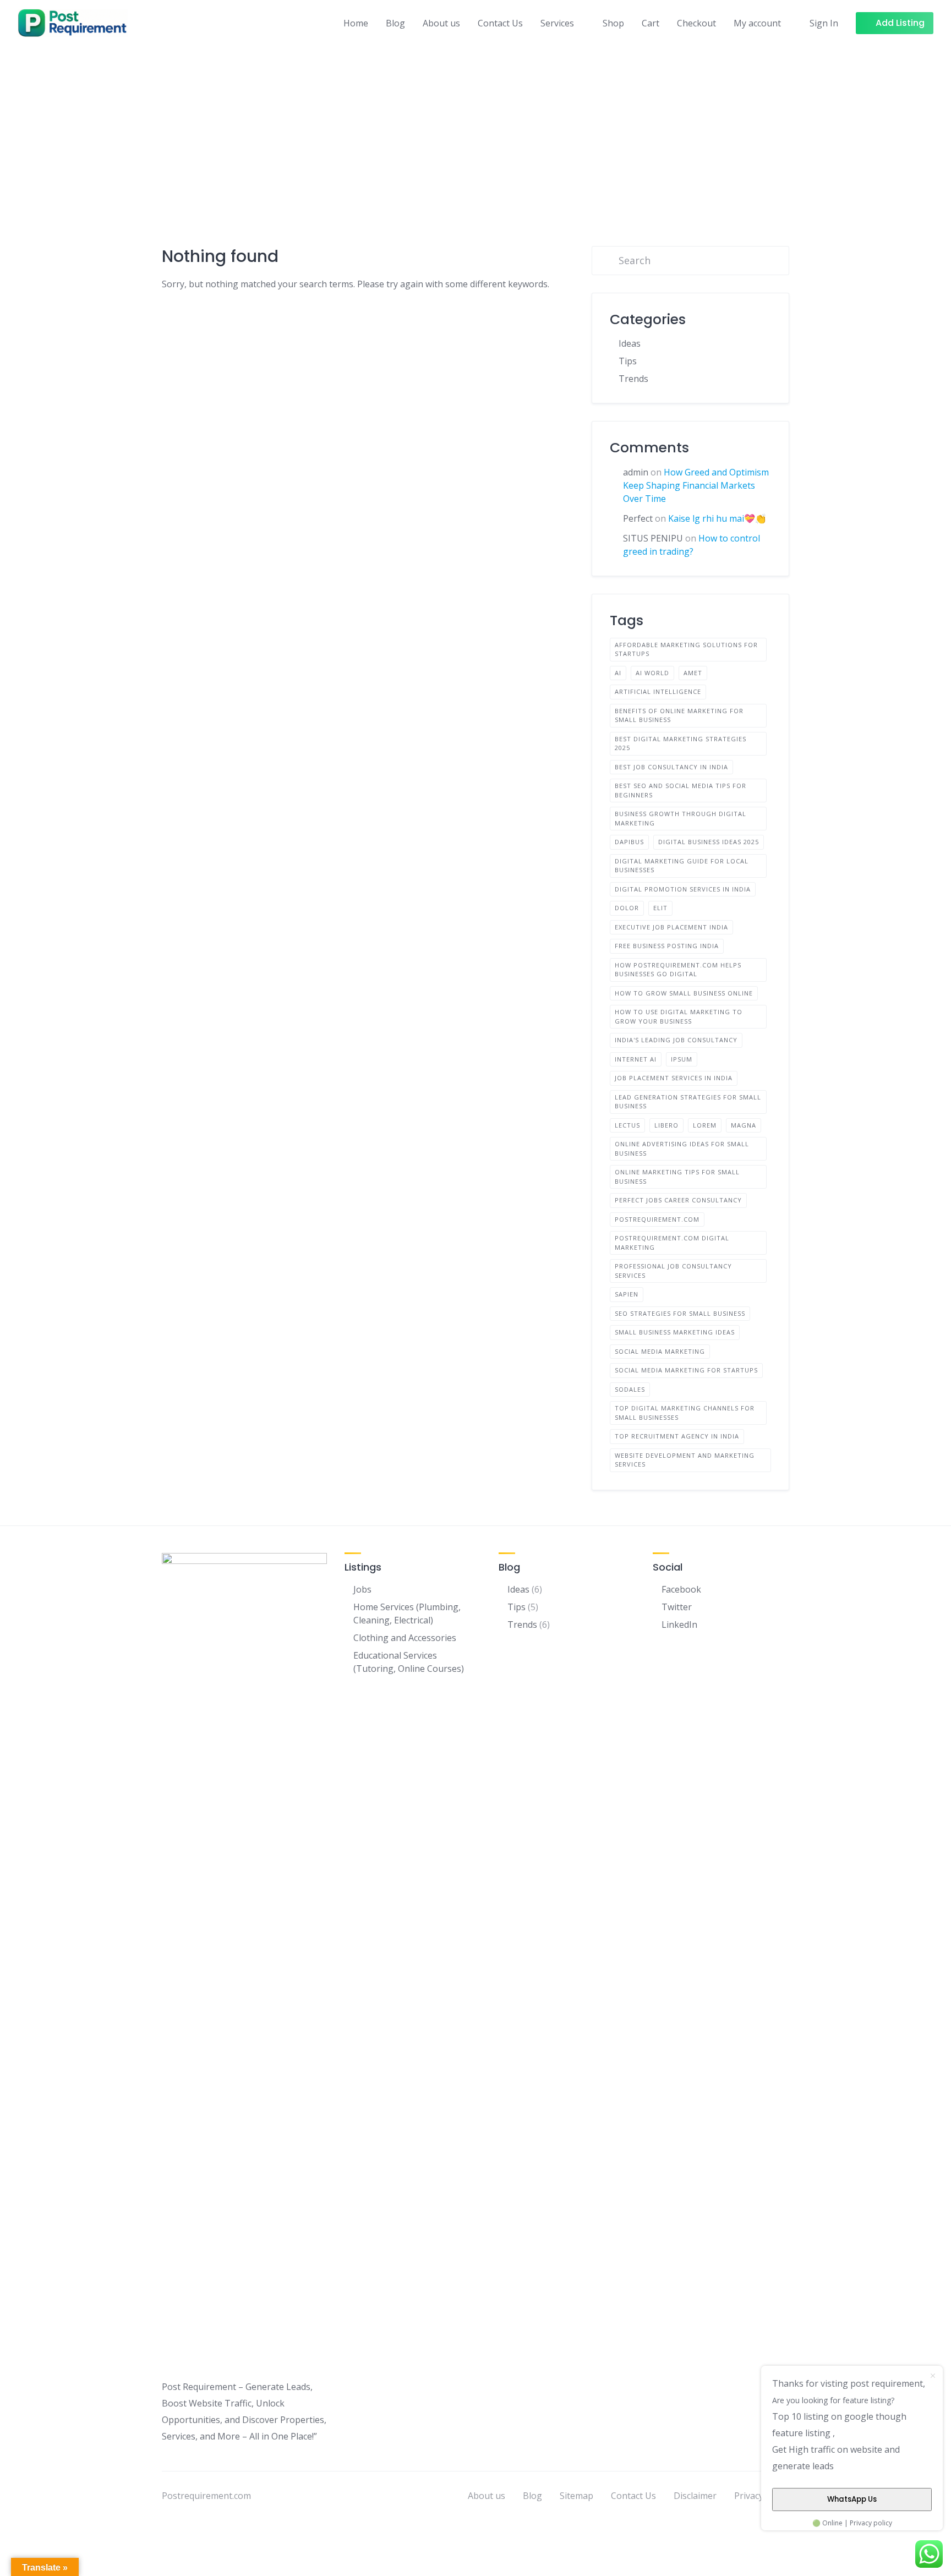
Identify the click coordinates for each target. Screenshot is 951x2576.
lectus (627, 1125)
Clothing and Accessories (405, 1638)
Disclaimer (695, 2496)
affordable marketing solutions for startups (686, 649)
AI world (652, 673)
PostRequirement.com (657, 1219)
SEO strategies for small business (680, 1313)
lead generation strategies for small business (688, 1102)
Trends (633, 379)
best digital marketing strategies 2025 (681, 743)
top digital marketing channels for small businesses (685, 1413)
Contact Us (500, 23)
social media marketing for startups (686, 1370)
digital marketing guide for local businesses (682, 866)
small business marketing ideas (675, 1332)
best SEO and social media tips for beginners (681, 790)
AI (618, 673)
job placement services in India (674, 1078)
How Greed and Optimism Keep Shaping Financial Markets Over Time (696, 485)
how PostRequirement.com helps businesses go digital (678, 970)
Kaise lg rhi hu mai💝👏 (717, 518)
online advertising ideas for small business (682, 1148)
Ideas (630, 343)
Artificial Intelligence (658, 691)
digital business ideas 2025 (709, 842)
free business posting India (667, 946)
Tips (628, 361)
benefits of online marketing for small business (679, 715)
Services (557, 23)
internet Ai (636, 1059)
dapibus (629, 842)
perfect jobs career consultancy (678, 1200)
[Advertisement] (475, 128)
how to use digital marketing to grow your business (679, 1016)
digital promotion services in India (683, 889)
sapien (627, 1294)
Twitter (677, 1607)
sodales (630, 1389)
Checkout (696, 23)
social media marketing (660, 1351)
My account (757, 23)
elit (660, 908)
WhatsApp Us (852, 2499)
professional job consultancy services (673, 1271)
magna (744, 1125)
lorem (705, 1125)
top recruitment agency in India (677, 1436)
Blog (395, 23)
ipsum (682, 1059)
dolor (627, 908)
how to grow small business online (684, 993)
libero (666, 1125)
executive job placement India (671, 927)
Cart (651, 23)
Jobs (362, 1589)
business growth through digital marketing (681, 818)
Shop (613, 23)
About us (441, 23)
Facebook (681, 1589)
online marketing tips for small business (677, 1177)
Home (356, 23)
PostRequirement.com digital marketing (672, 1243)
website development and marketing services (685, 1460)
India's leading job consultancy (676, 1040)
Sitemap (576, 2496)
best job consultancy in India (671, 767)
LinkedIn (679, 1625)
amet (693, 673)
